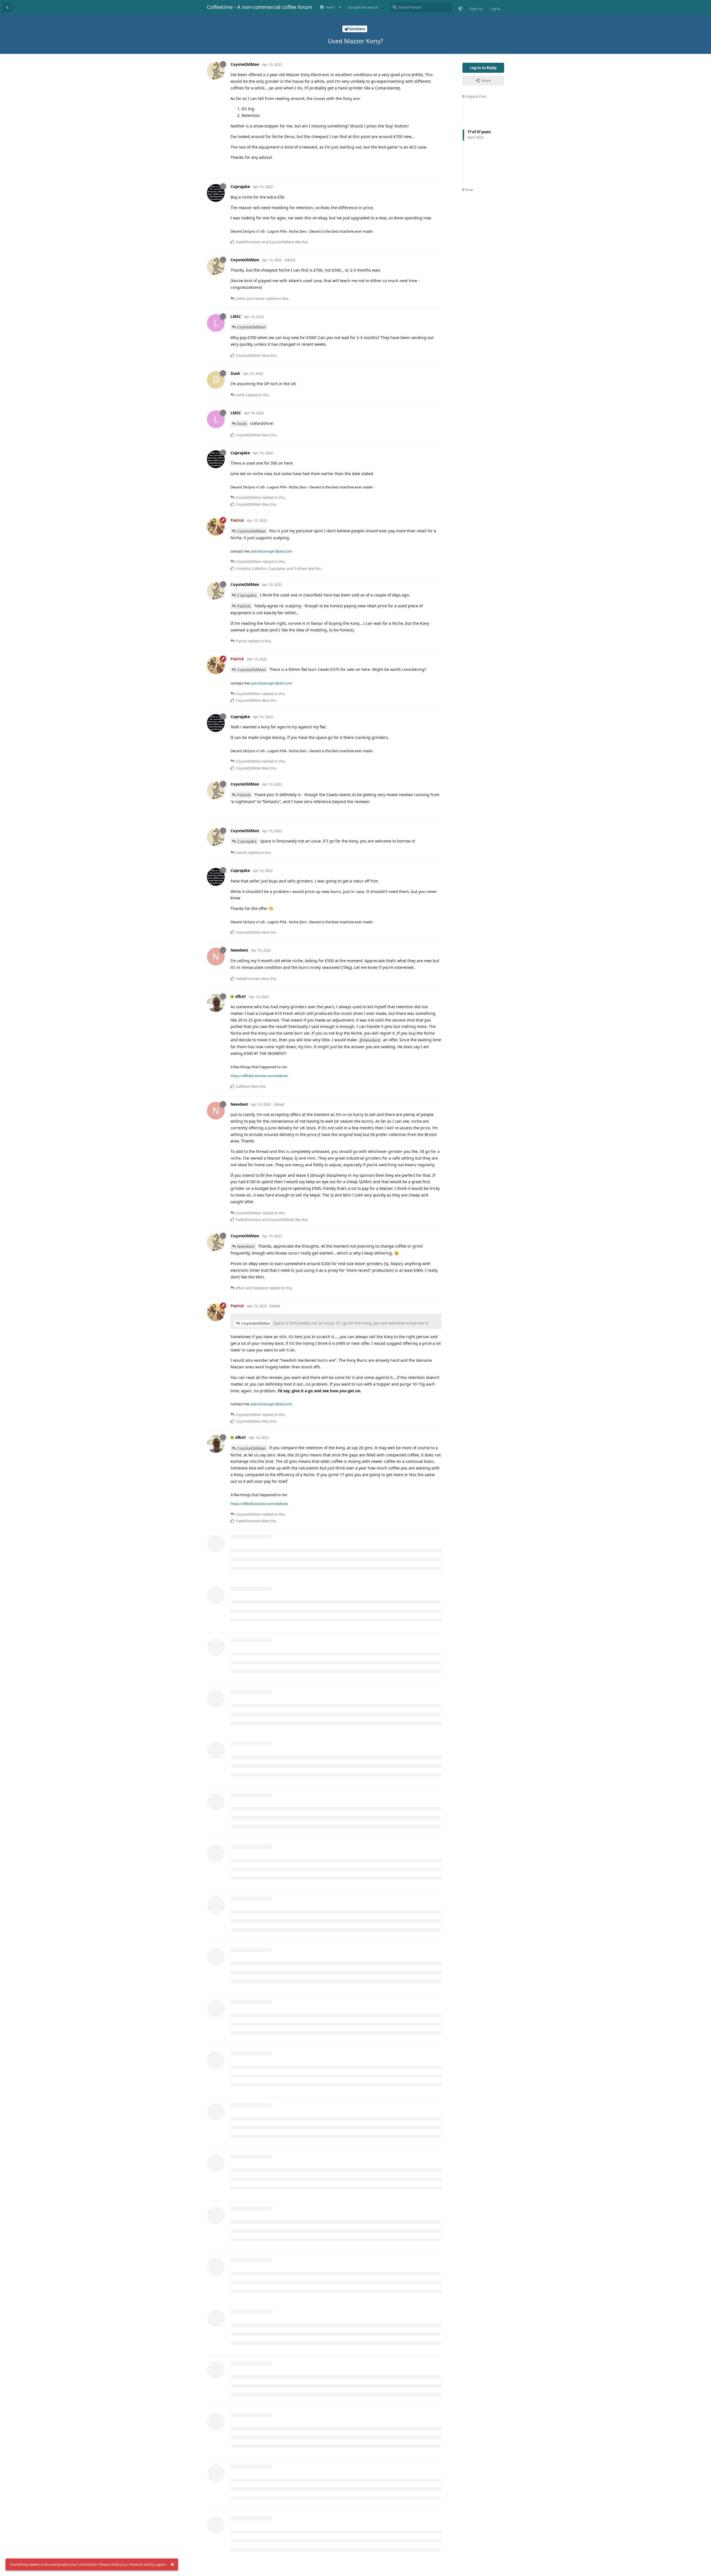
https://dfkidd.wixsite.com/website (259, 1076)
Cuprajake (247, 595)
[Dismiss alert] (172, 2565)
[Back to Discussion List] (7, 7)
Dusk (242, 424)
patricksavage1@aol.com (271, 551)
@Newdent (370, 1040)
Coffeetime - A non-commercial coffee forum (260, 7)
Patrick (244, 606)
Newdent (246, 1246)
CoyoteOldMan (251, 327)
